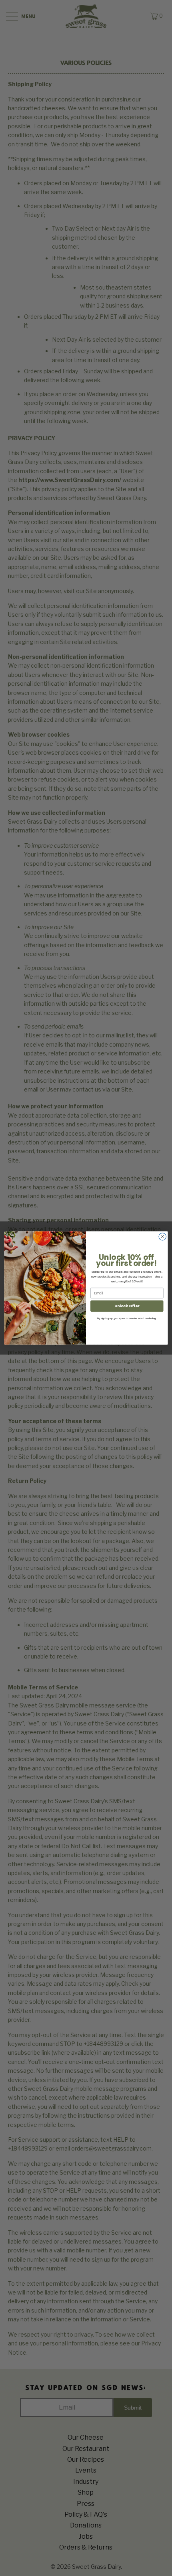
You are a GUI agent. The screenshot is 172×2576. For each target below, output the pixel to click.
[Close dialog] (162, 1237)
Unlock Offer (127, 1306)
